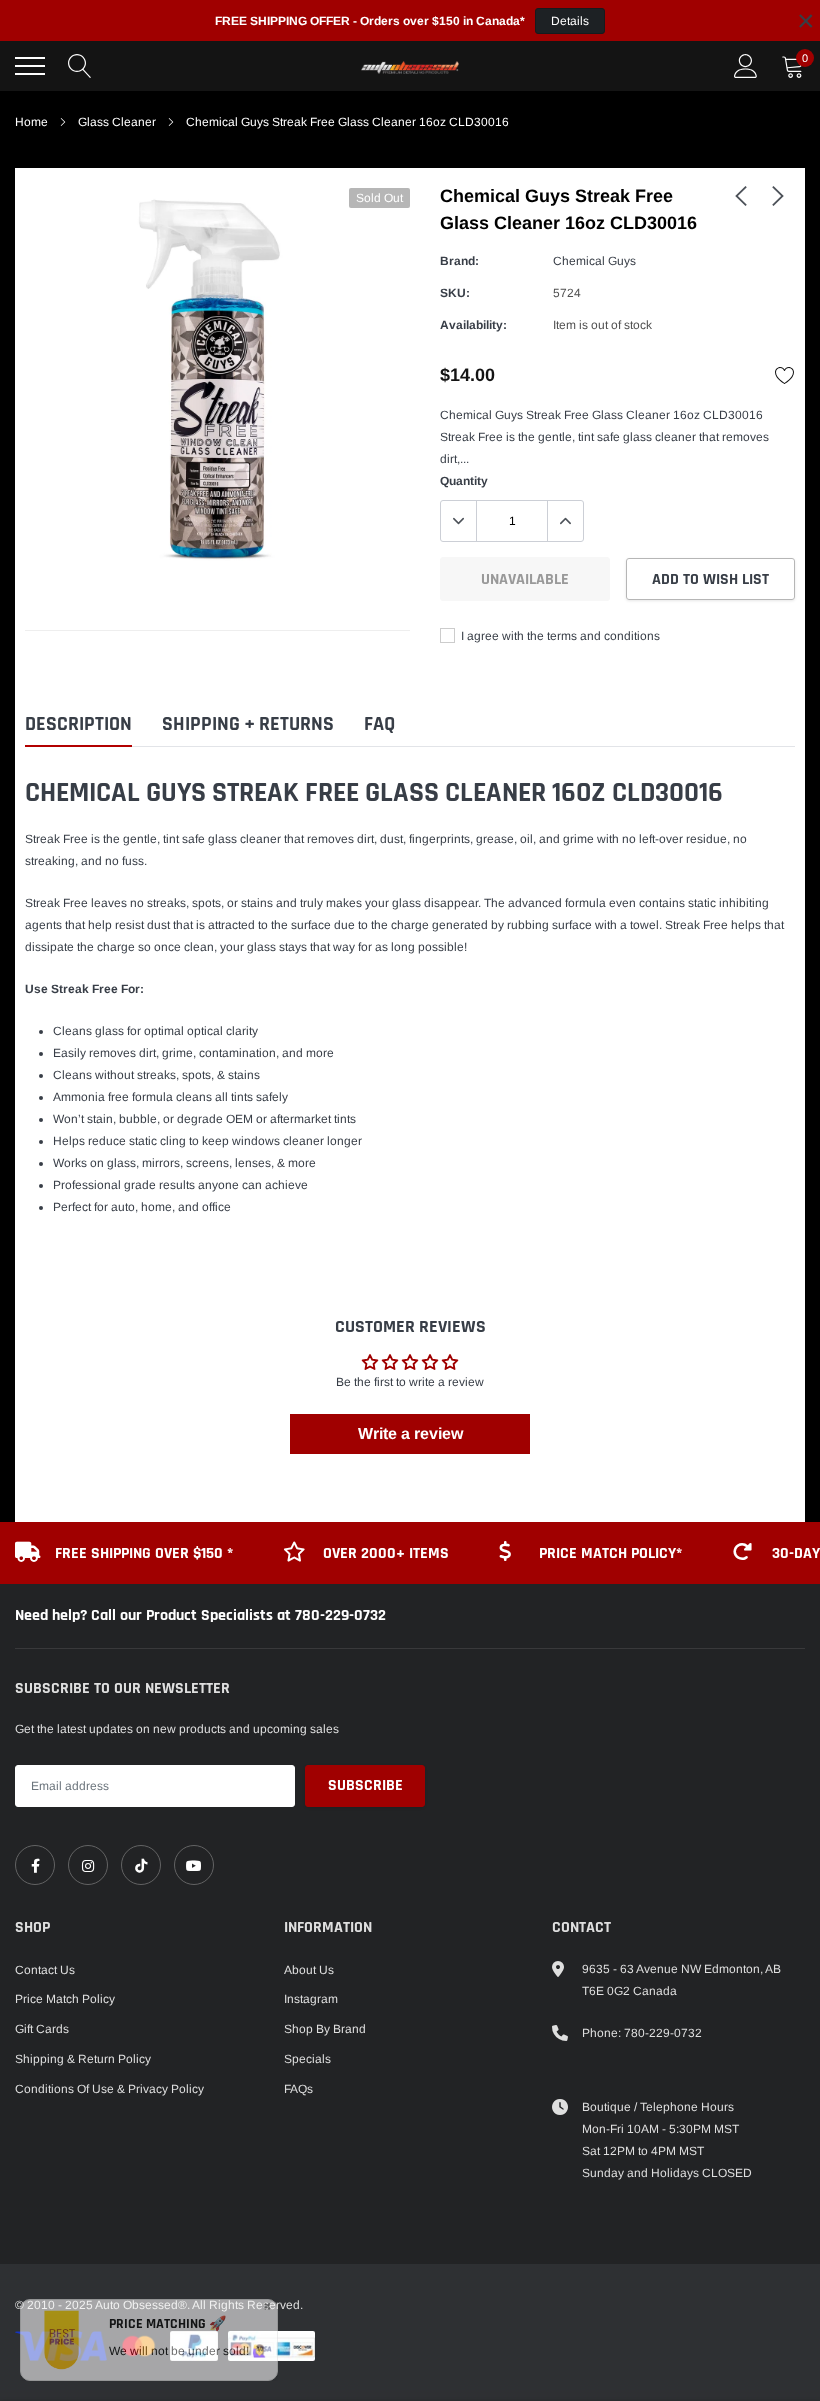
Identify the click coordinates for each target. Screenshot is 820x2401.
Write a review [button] (410, 1433)
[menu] (30, 66)
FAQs (298, 2089)
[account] (746, 66)
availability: (473, 325)
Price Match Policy (65, 1999)
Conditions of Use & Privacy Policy (109, 2089)
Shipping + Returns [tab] (248, 724)
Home (31, 122)
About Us (309, 1970)
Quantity (464, 481)
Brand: (459, 261)
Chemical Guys (594, 261)
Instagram (311, 1999)
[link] (741, 195)
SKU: (455, 293)
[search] (80, 66)
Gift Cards (42, 2029)
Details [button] (570, 21)
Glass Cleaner (117, 122)
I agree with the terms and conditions (559, 636)
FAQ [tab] (379, 724)
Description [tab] (78, 724)
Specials (307, 2059)
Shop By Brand (325, 2029)
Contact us (45, 1970)
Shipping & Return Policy (83, 2059)
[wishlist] (785, 375)
